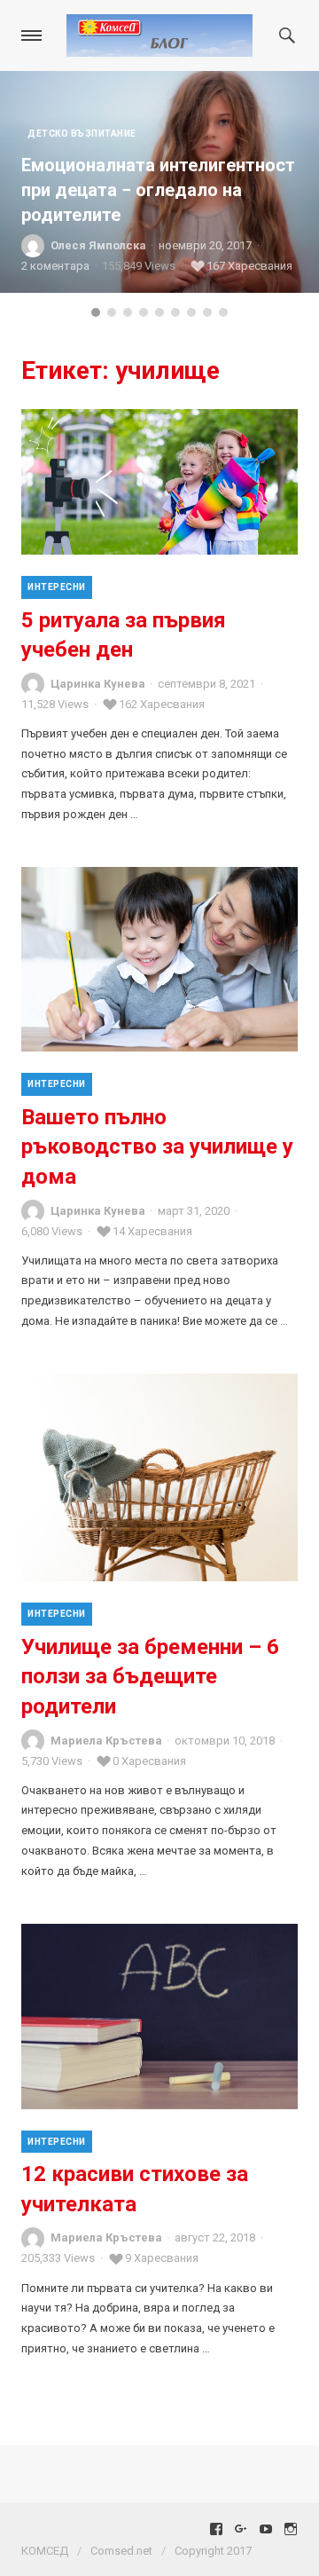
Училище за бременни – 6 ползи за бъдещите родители (150, 1677)
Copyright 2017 (213, 2551)
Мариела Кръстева (106, 1741)
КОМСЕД (45, 2551)
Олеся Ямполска (98, 245)
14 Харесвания (152, 1231)
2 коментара (55, 266)
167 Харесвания (249, 266)
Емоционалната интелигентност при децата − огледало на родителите (158, 190)
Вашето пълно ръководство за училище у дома (157, 1147)
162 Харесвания (162, 704)
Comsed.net (121, 2551)
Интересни (57, 587)
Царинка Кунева (98, 684)
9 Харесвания (162, 2258)
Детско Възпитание (82, 134)
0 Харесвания (149, 1761)
